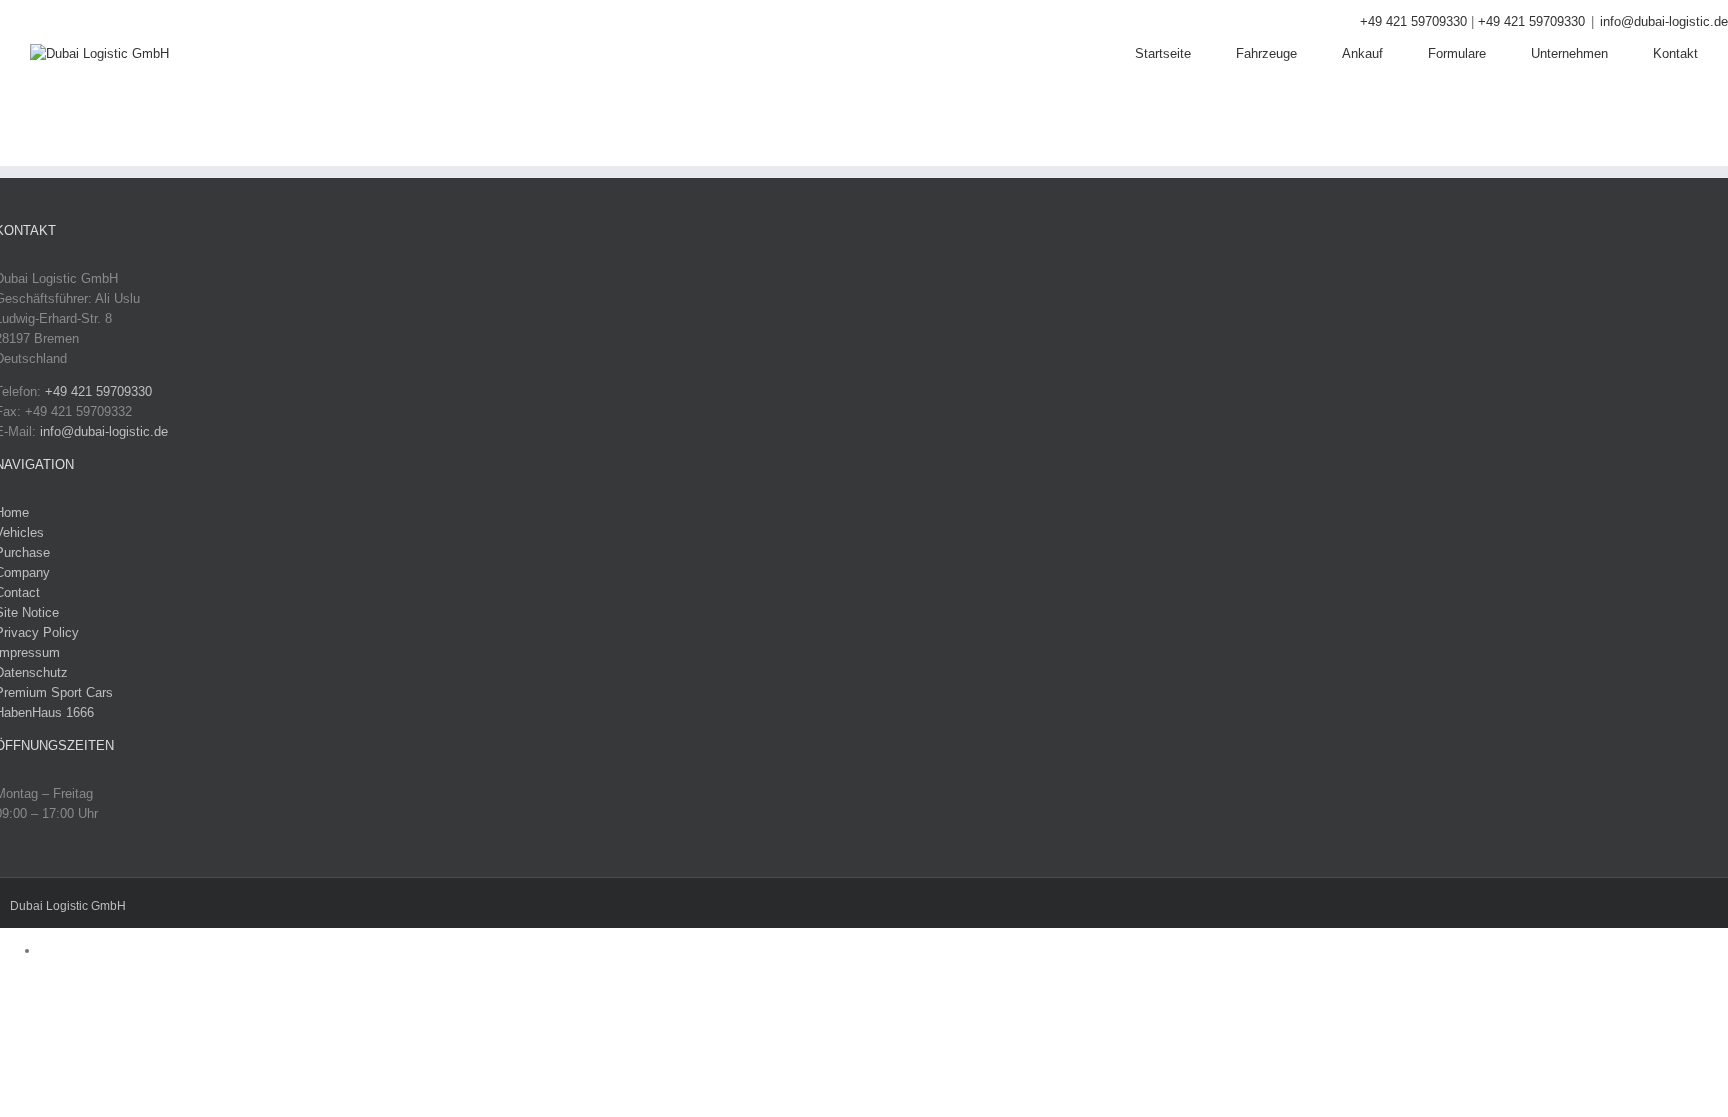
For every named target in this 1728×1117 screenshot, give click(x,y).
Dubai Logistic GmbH (68, 906)
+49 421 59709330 (1413, 21)
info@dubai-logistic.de (1664, 21)
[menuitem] (1185, 54)
